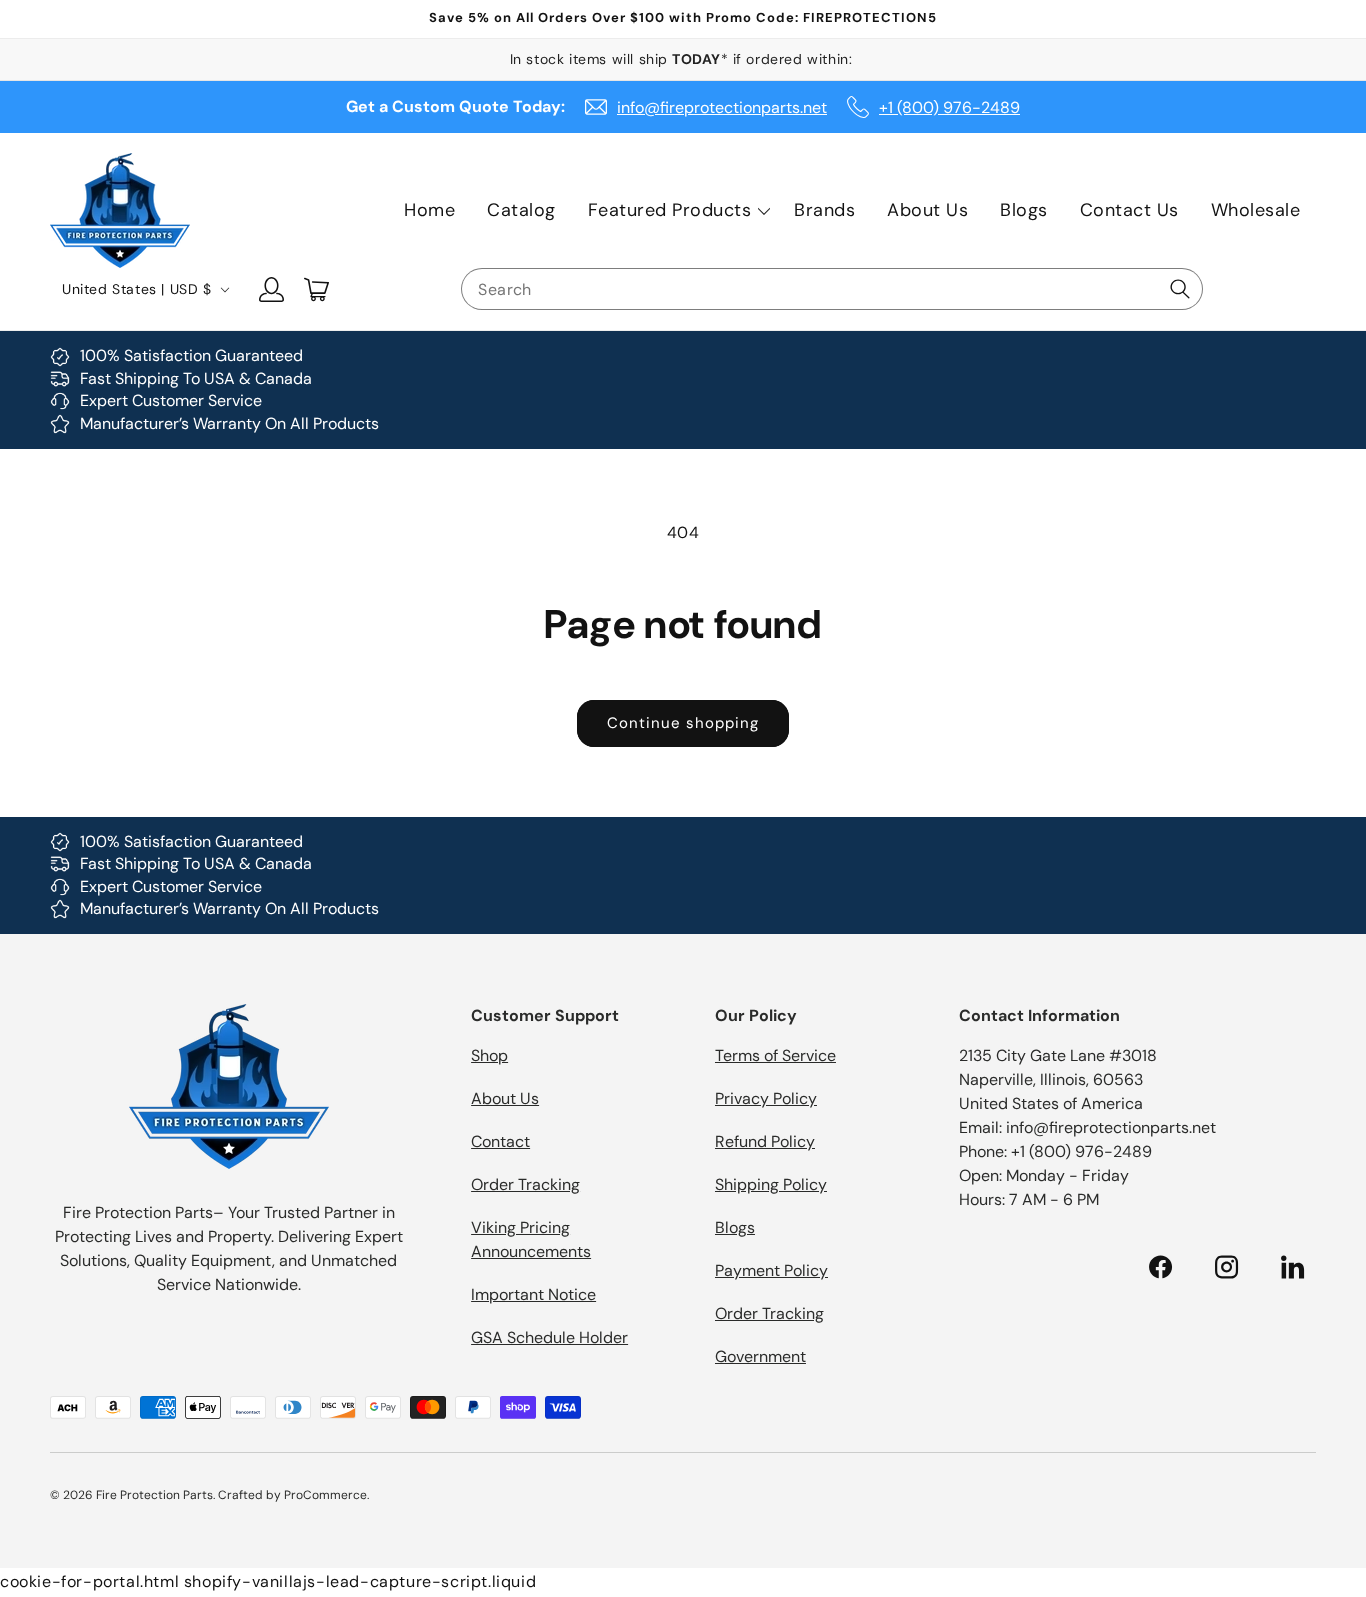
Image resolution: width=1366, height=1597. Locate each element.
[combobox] (832, 289)
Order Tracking (525, 1184)
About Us (505, 1098)
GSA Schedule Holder (549, 1337)
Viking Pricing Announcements (531, 1239)
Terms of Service (775, 1055)
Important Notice (533, 1294)
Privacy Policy (766, 1098)
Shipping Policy (771, 1184)
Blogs (735, 1227)
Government (760, 1356)
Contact (500, 1141)
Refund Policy (765, 1141)
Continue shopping (683, 723)
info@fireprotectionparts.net (722, 107)
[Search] (1180, 289)
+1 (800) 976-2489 (949, 107)
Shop (489, 1055)
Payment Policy (771, 1270)
